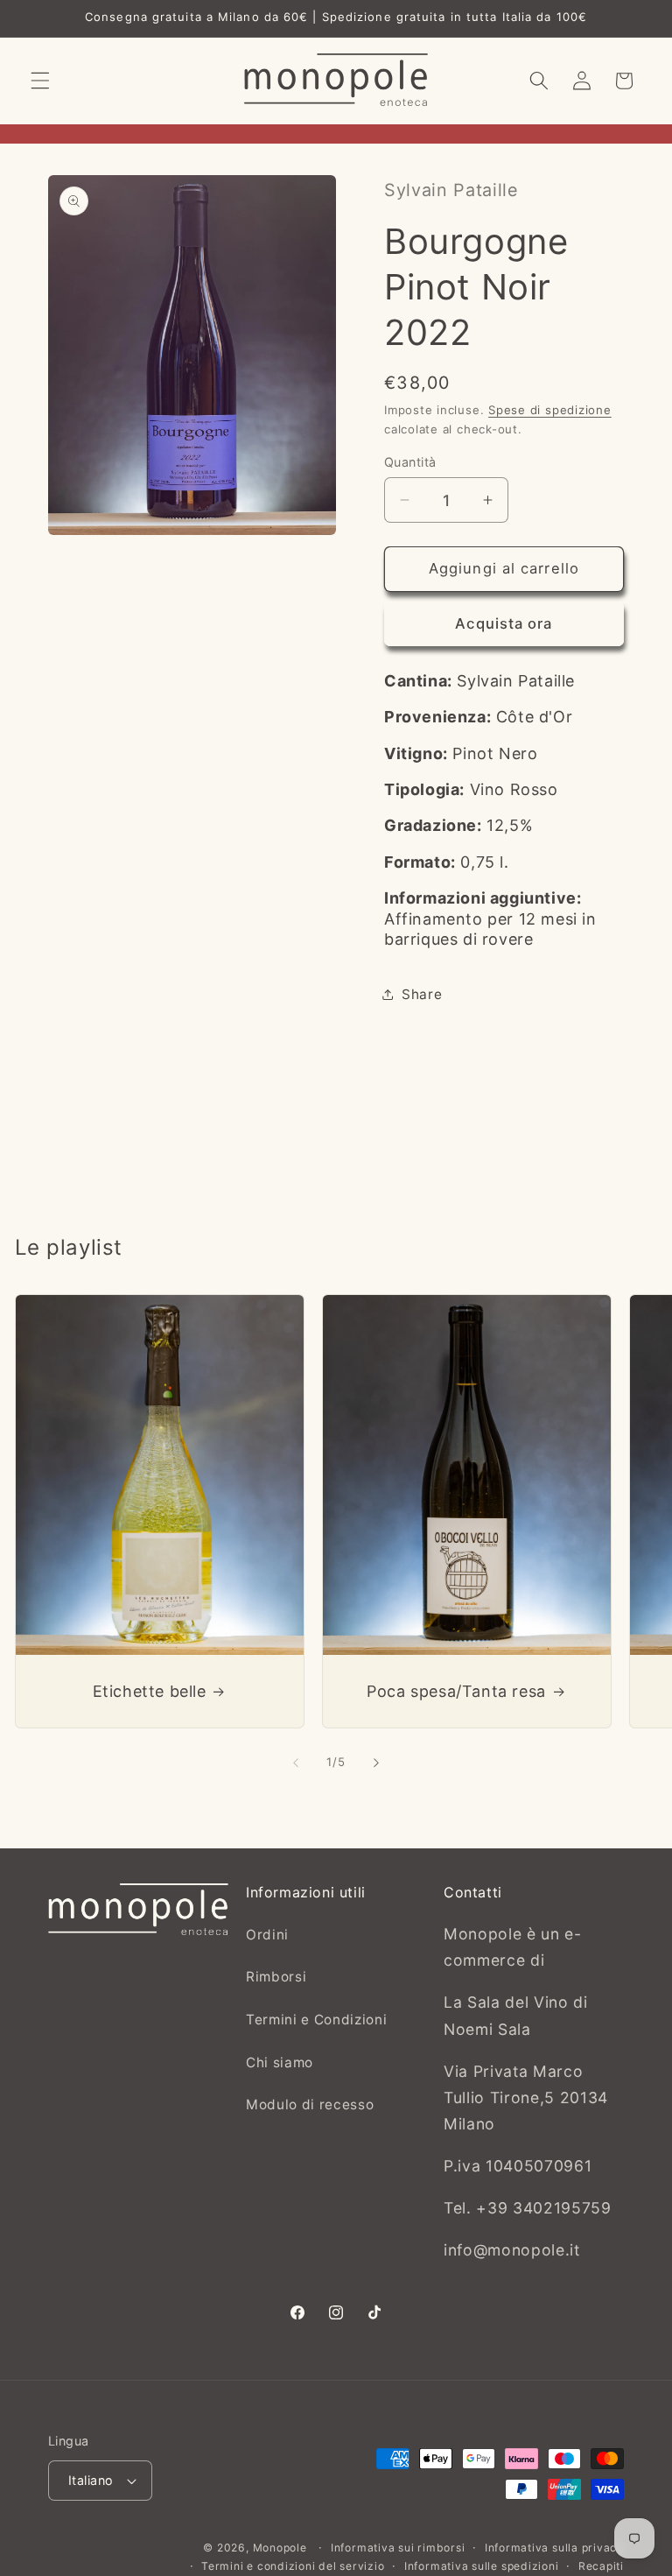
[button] (40, 81)
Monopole (280, 2548)
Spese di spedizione (550, 410)
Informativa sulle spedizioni (482, 2566)
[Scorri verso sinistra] (296, 1763)
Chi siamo (280, 2062)
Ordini (267, 1935)
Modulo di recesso (310, 2104)
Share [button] (422, 994)
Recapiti (601, 2566)
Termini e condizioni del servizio (293, 2566)
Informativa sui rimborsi (398, 2548)
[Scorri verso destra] (376, 1763)
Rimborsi (276, 1977)
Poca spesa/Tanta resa (456, 1691)
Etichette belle (149, 1691)
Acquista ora (504, 623)
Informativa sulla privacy (554, 2548)
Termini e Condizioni (316, 2020)
